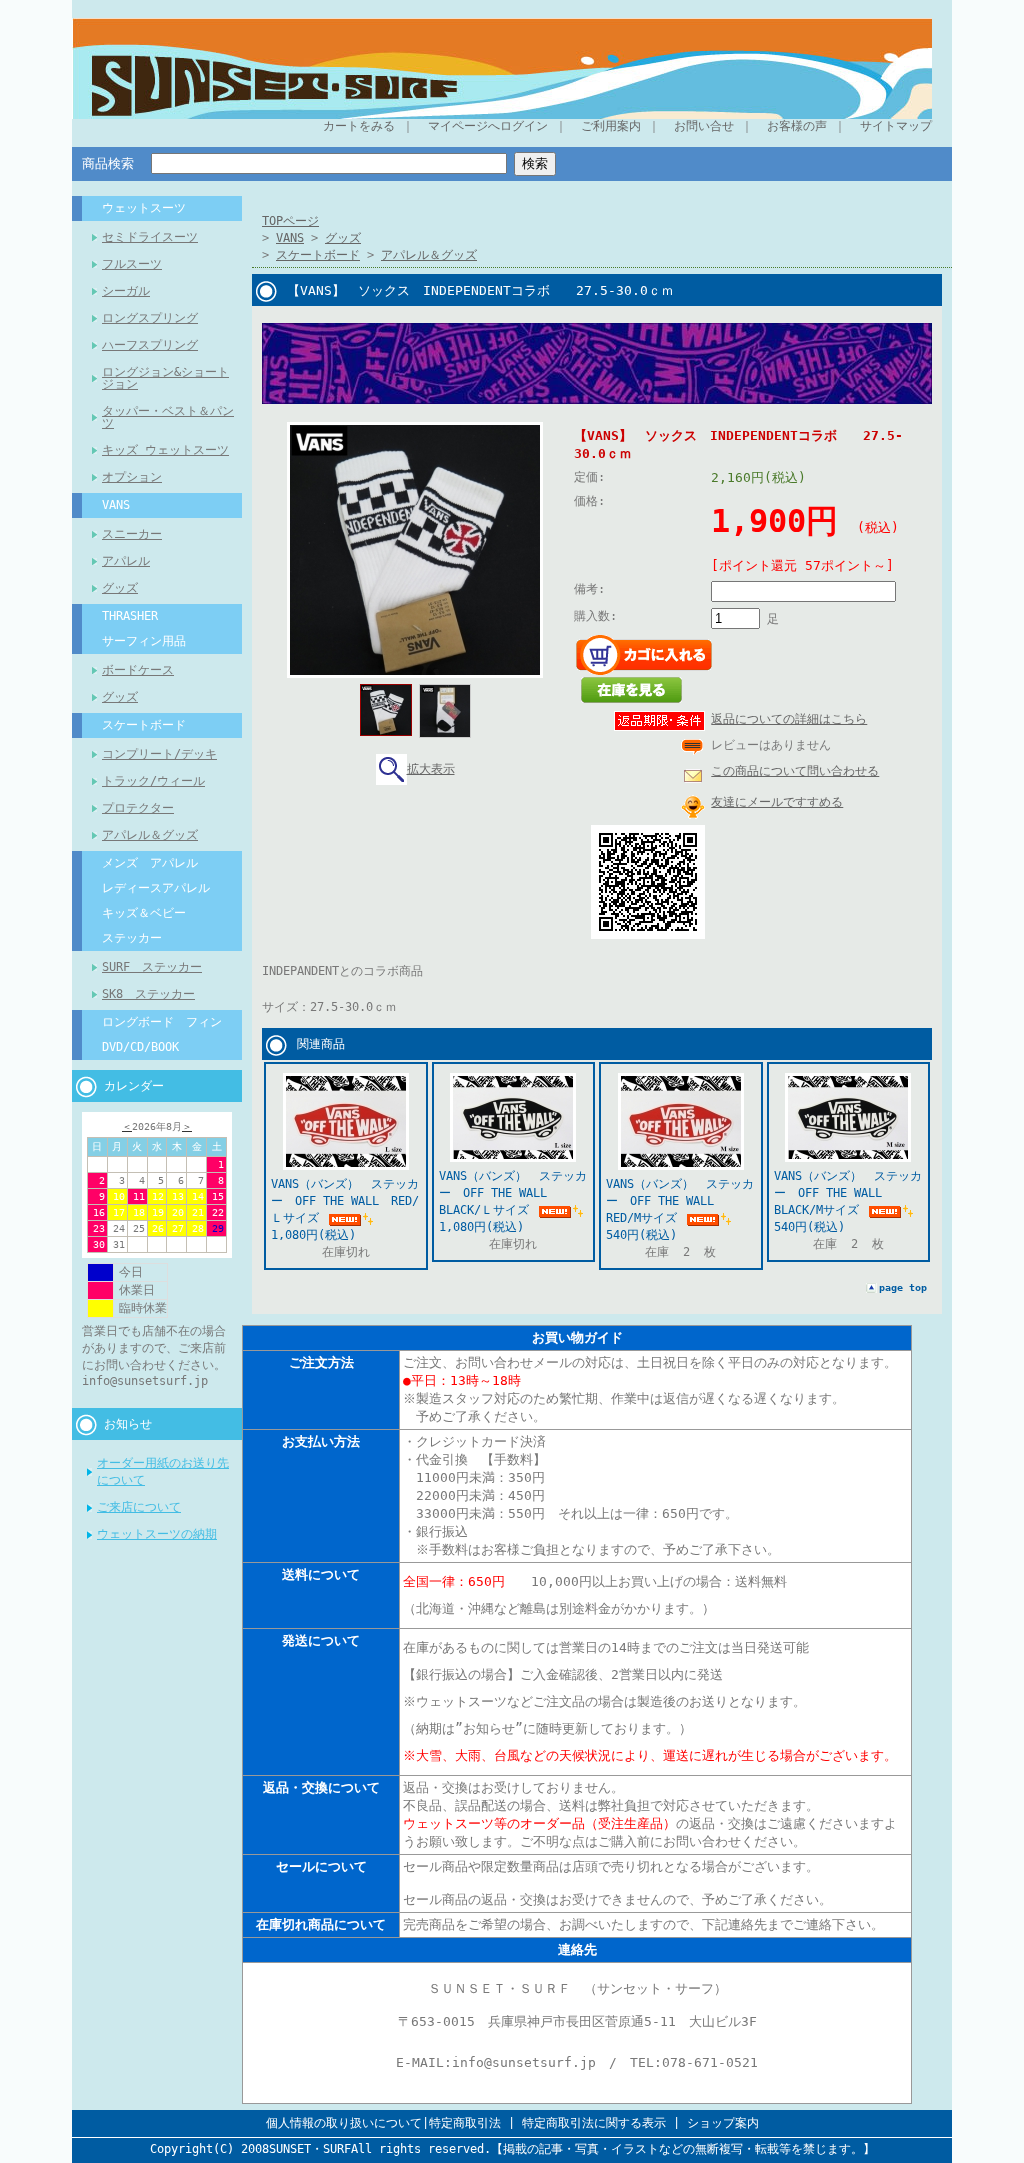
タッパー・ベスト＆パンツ (168, 417)
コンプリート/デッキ (159, 754)
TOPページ (290, 221)
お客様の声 (797, 126)
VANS (116, 505)
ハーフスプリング (150, 345)
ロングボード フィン (162, 1022)
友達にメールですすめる (777, 802)
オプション (132, 477)
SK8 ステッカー (148, 994)
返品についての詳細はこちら (789, 719)
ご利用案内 (611, 126)
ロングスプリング (150, 318)
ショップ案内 (723, 2123)
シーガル (126, 291)
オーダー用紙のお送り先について (163, 1471)
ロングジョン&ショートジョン (165, 378)
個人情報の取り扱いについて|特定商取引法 (383, 2123)
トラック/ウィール (153, 781)
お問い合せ (704, 126)
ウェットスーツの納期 (157, 1534)
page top (903, 1287)
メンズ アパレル (150, 863)
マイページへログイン (488, 126)
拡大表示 (431, 769)
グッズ (120, 588)
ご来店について (139, 1507)
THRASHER (130, 616)
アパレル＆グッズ (150, 835)
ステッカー (132, 938)
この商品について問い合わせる (795, 771)
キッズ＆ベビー (144, 913)
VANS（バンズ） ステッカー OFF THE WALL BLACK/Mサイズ (848, 1193)
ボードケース (138, 670)
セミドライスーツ (150, 237)
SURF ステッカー (152, 967)
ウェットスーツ (144, 208)
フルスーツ (132, 264)
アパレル (126, 561)
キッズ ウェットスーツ (165, 450)
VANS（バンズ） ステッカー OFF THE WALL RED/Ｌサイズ (345, 1201)
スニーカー (132, 534)
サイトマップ (896, 126)
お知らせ (128, 1424)
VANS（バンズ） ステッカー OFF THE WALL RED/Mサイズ (680, 1201)
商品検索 (108, 163)
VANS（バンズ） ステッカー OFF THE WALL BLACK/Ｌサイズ (513, 1193)
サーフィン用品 (144, 641)
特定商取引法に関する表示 (594, 2123)
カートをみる (359, 126)
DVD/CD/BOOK (140, 1047)
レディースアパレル (156, 888)
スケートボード (144, 725)
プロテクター (138, 808)
